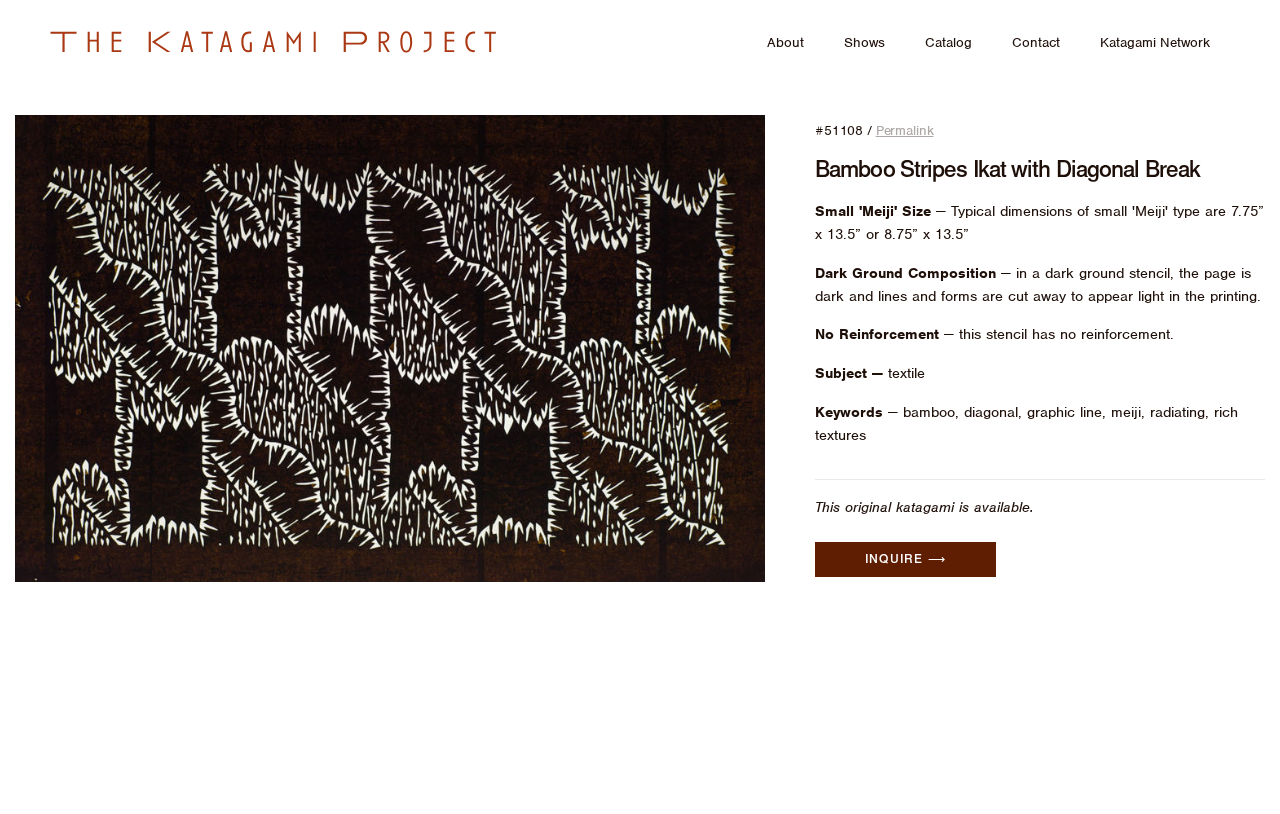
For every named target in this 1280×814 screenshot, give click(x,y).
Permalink (905, 130)
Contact (1036, 42)
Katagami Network (1155, 42)
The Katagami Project (277, 42)
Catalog (948, 42)
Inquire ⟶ (905, 559)
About (785, 42)
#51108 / (874, 130)
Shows (864, 42)
